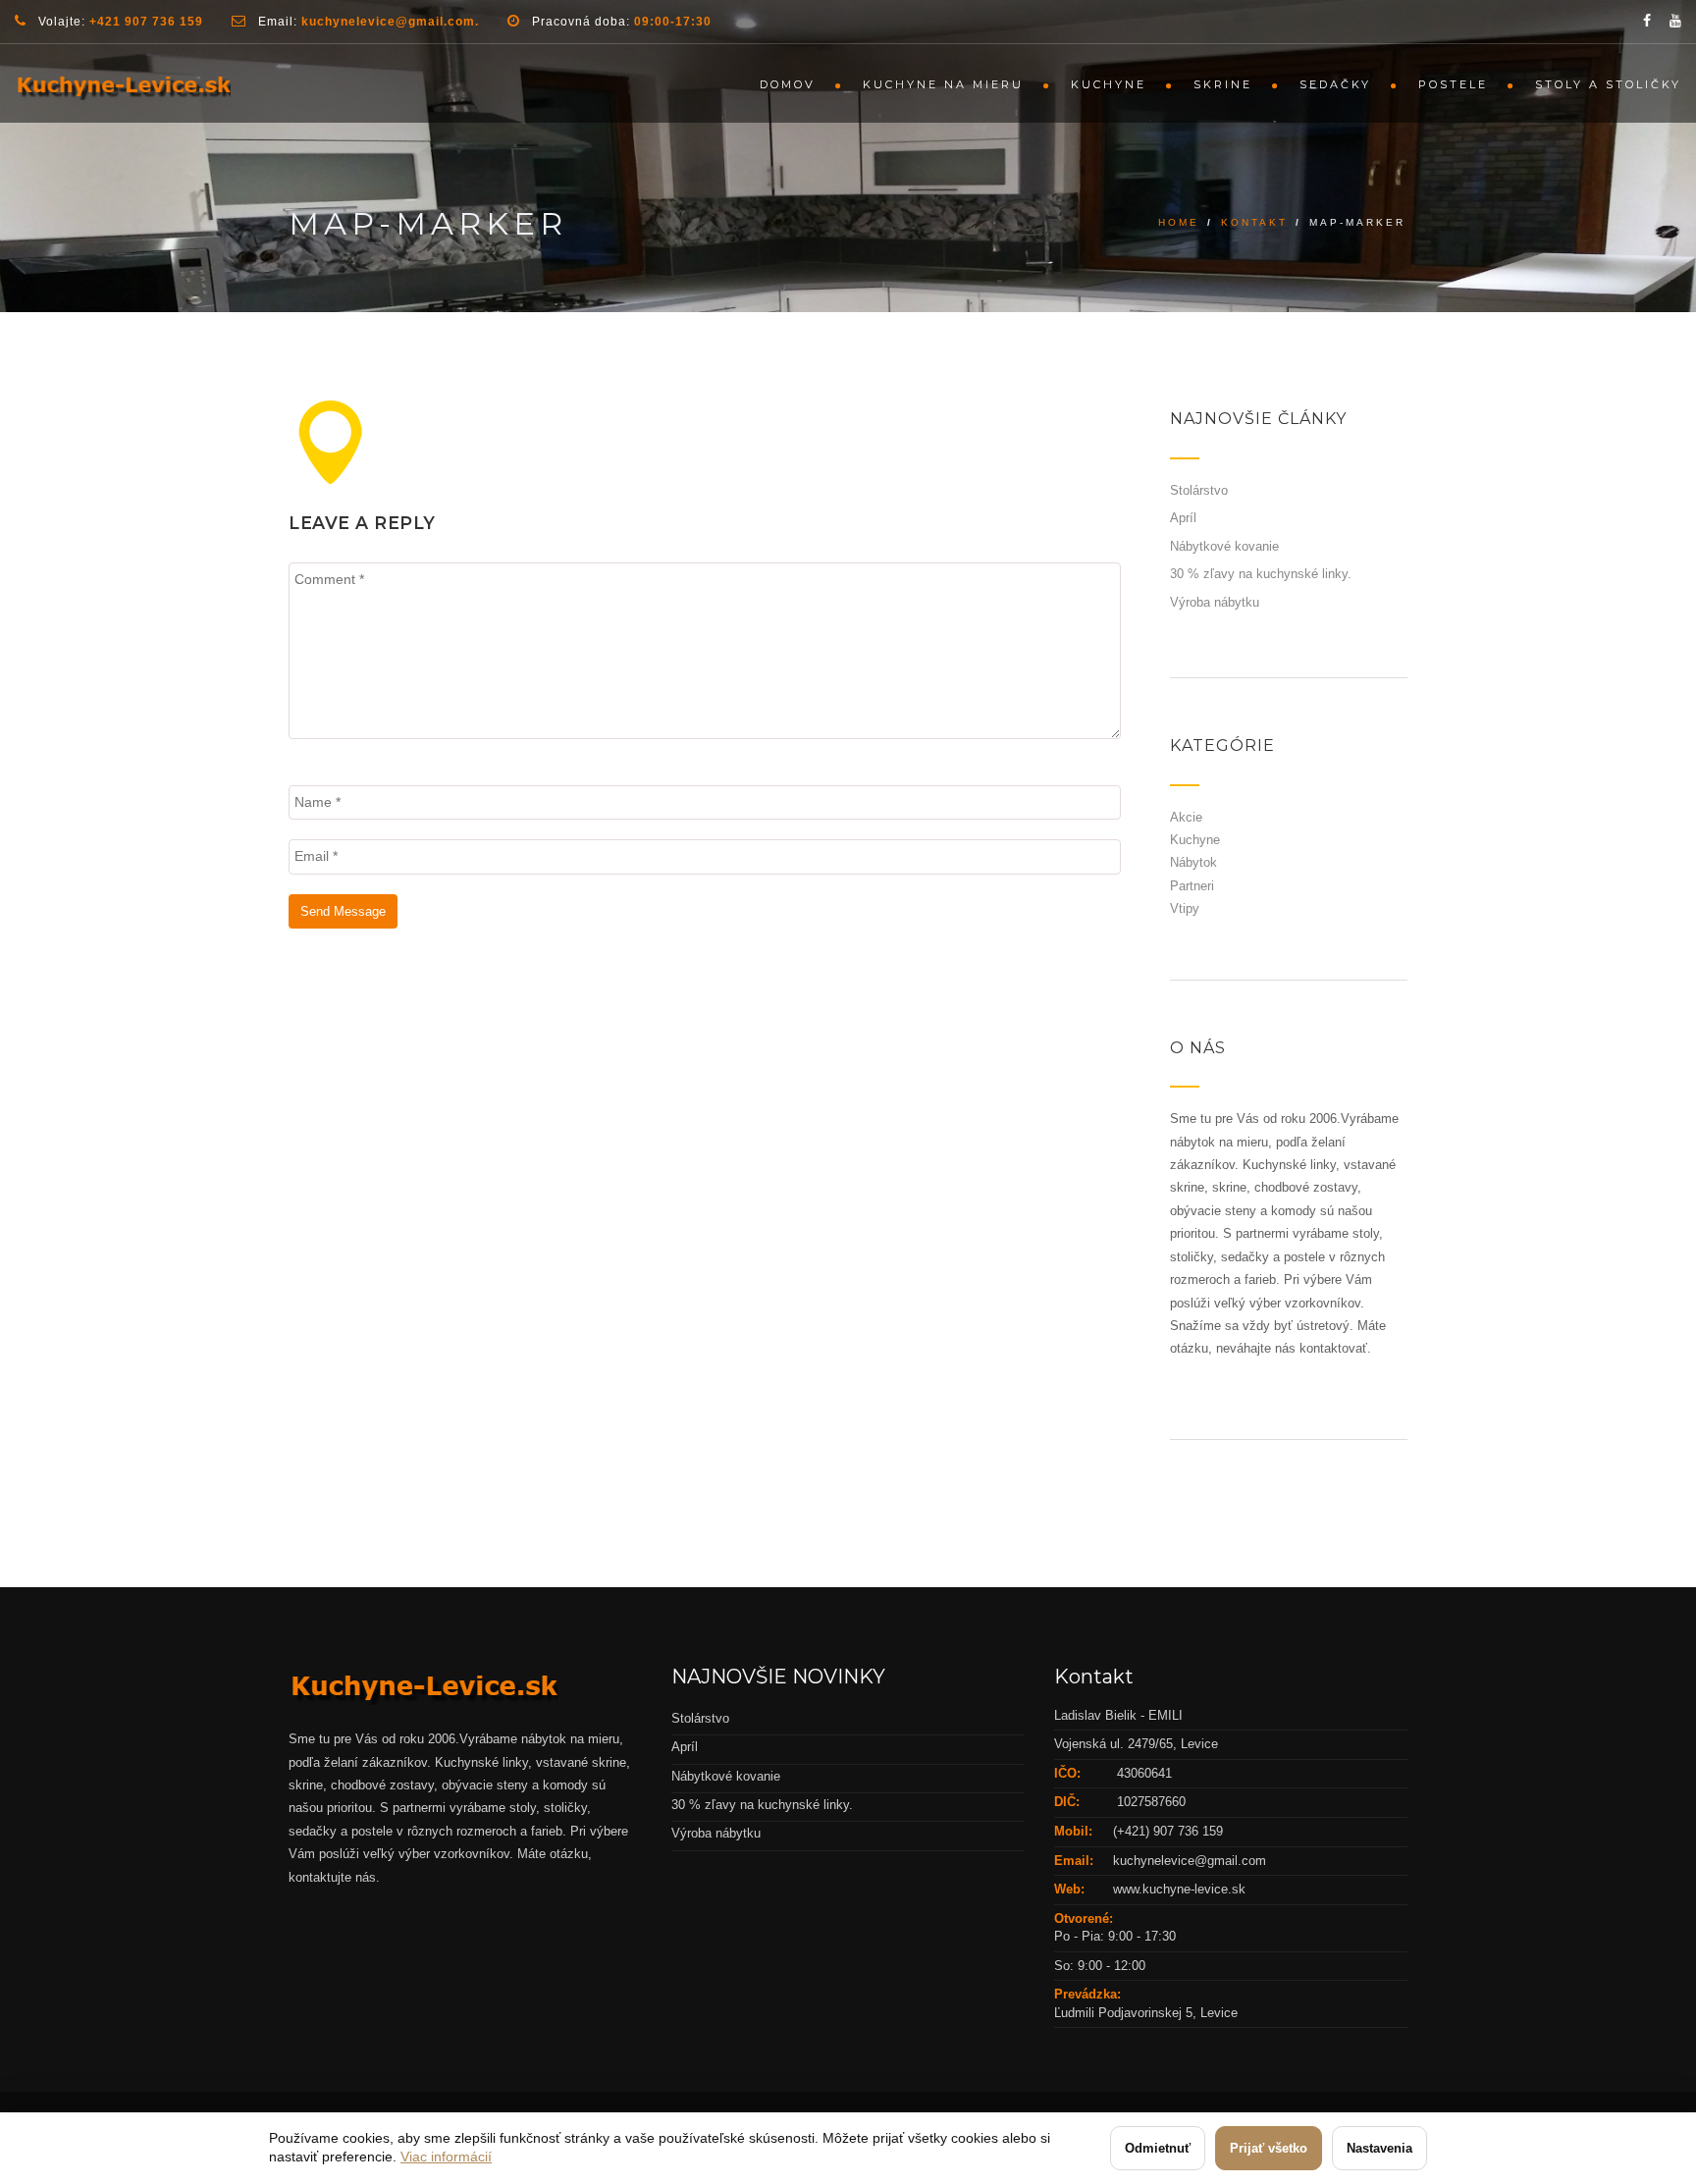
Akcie (1186, 817)
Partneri (1192, 886)
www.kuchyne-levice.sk (1179, 1889)
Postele (1453, 84)
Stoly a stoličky (1608, 84)
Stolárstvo (1199, 490)
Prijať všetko (1269, 2148)
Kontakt (1254, 222)
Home (1179, 222)
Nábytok (1193, 862)
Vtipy (1185, 908)
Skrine (1223, 84)
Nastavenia (1379, 2148)
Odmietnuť (1158, 2148)
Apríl (1183, 518)
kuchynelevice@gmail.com (1190, 1861)
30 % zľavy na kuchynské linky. (1261, 574)
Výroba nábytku (1215, 602)
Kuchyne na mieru (943, 84)
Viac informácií (446, 2157)
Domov (788, 84)
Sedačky (1335, 84)
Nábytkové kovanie (1224, 546)
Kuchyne (1109, 84)
